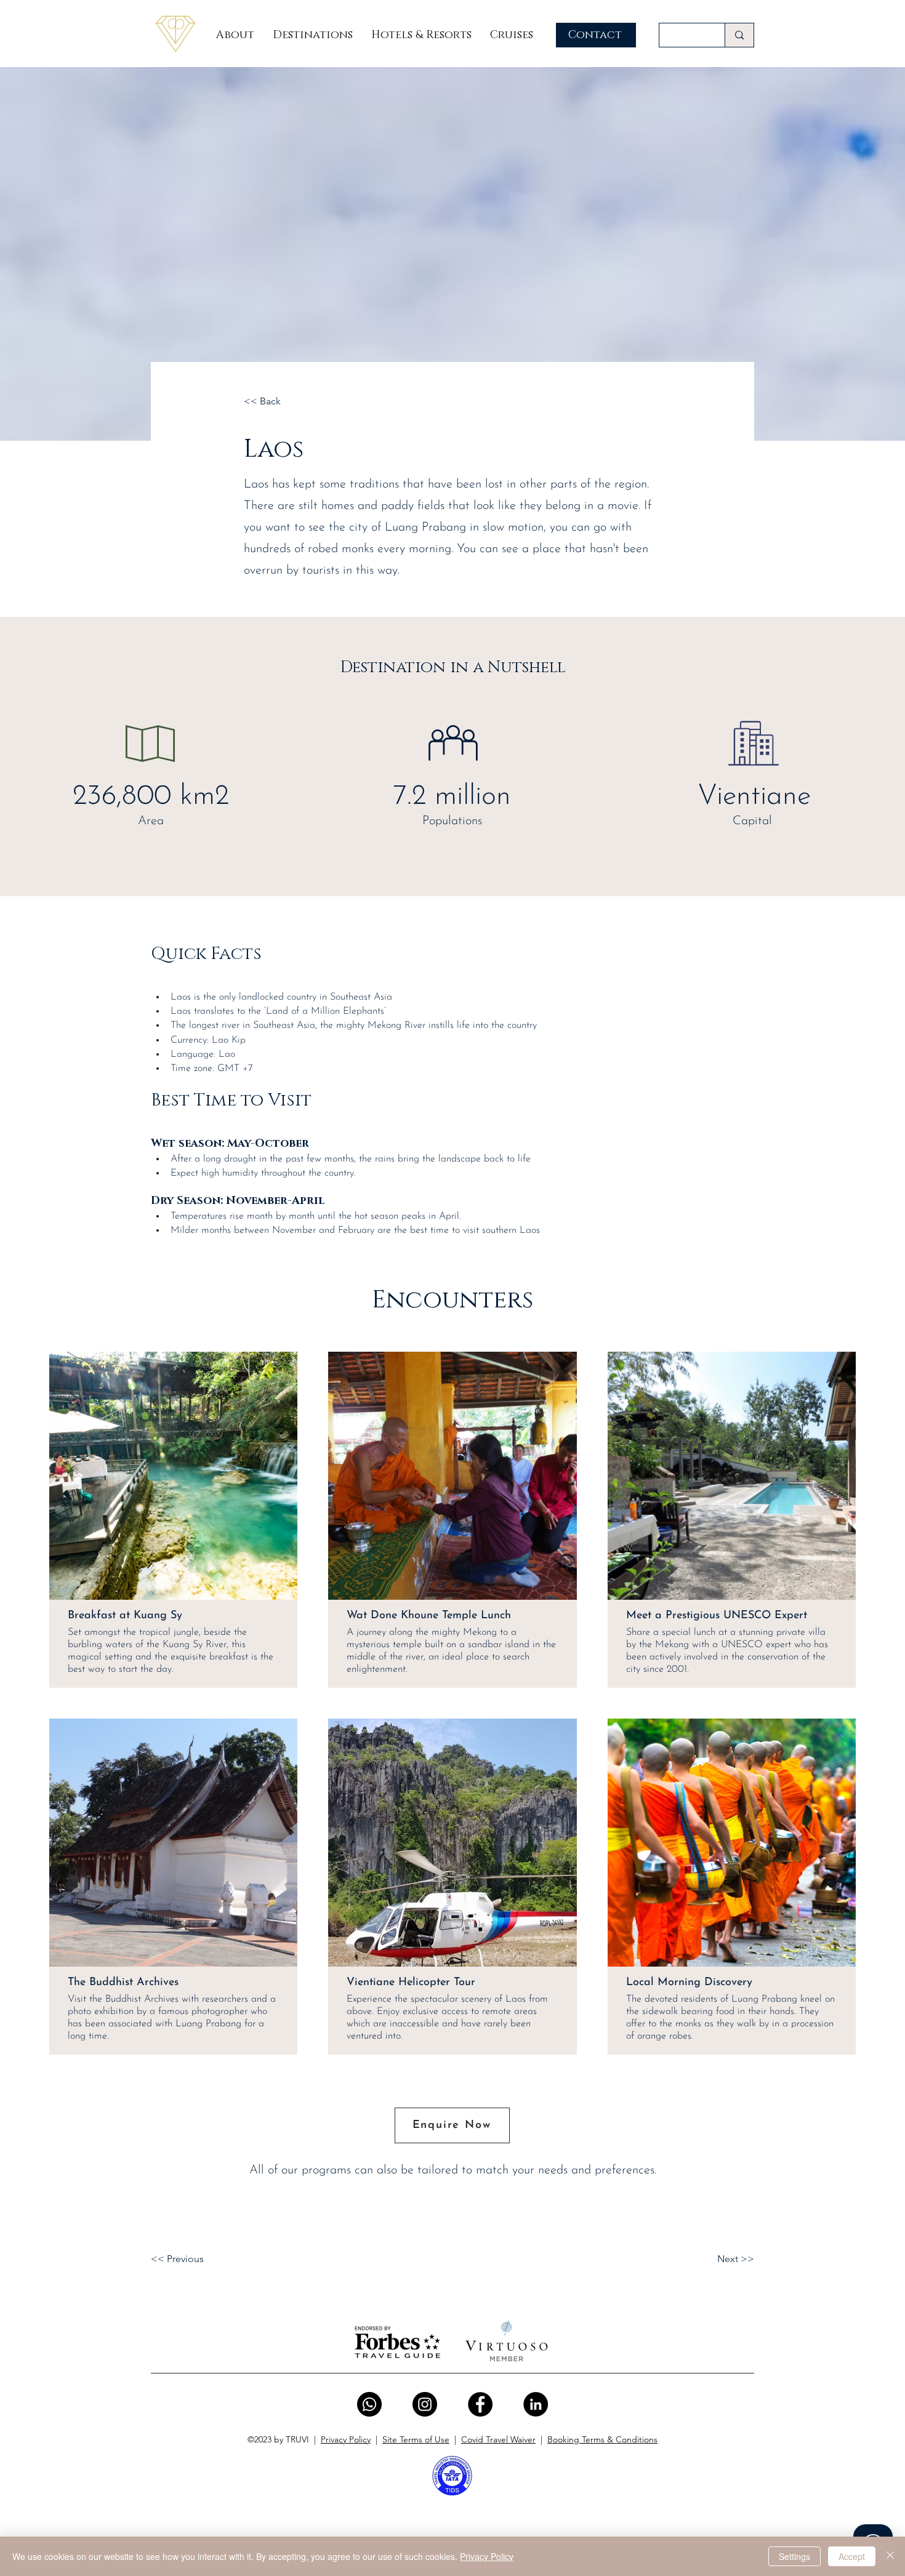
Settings (794, 2556)
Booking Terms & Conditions (602, 2439)
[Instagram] (425, 2404)
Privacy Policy (346, 2439)
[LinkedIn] (536, 2404)
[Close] (890, 2556)
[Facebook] (480, 2404)
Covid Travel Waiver (498, 2439)
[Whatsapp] (369, 2404)
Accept (852, 2556)
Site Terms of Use (416, 2439)
